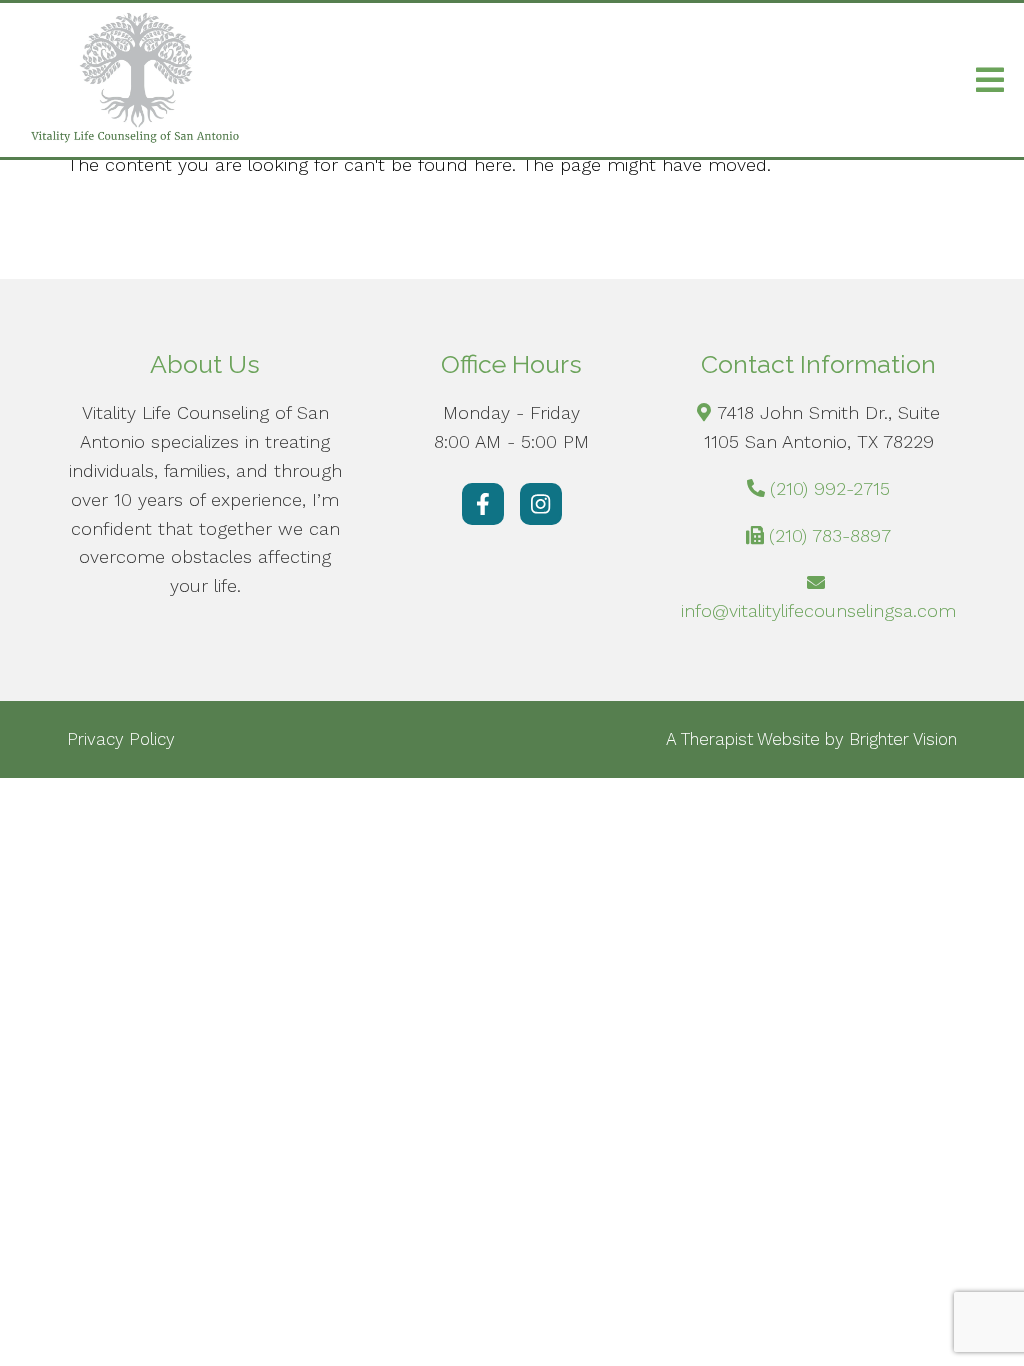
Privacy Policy (121, 739)
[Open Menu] (990, 80)
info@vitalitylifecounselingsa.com (818, 610)
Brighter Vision (903, 739)
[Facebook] (483, 504)
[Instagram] (541, 504)
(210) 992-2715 (830, 488)
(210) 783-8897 (830, 535)
